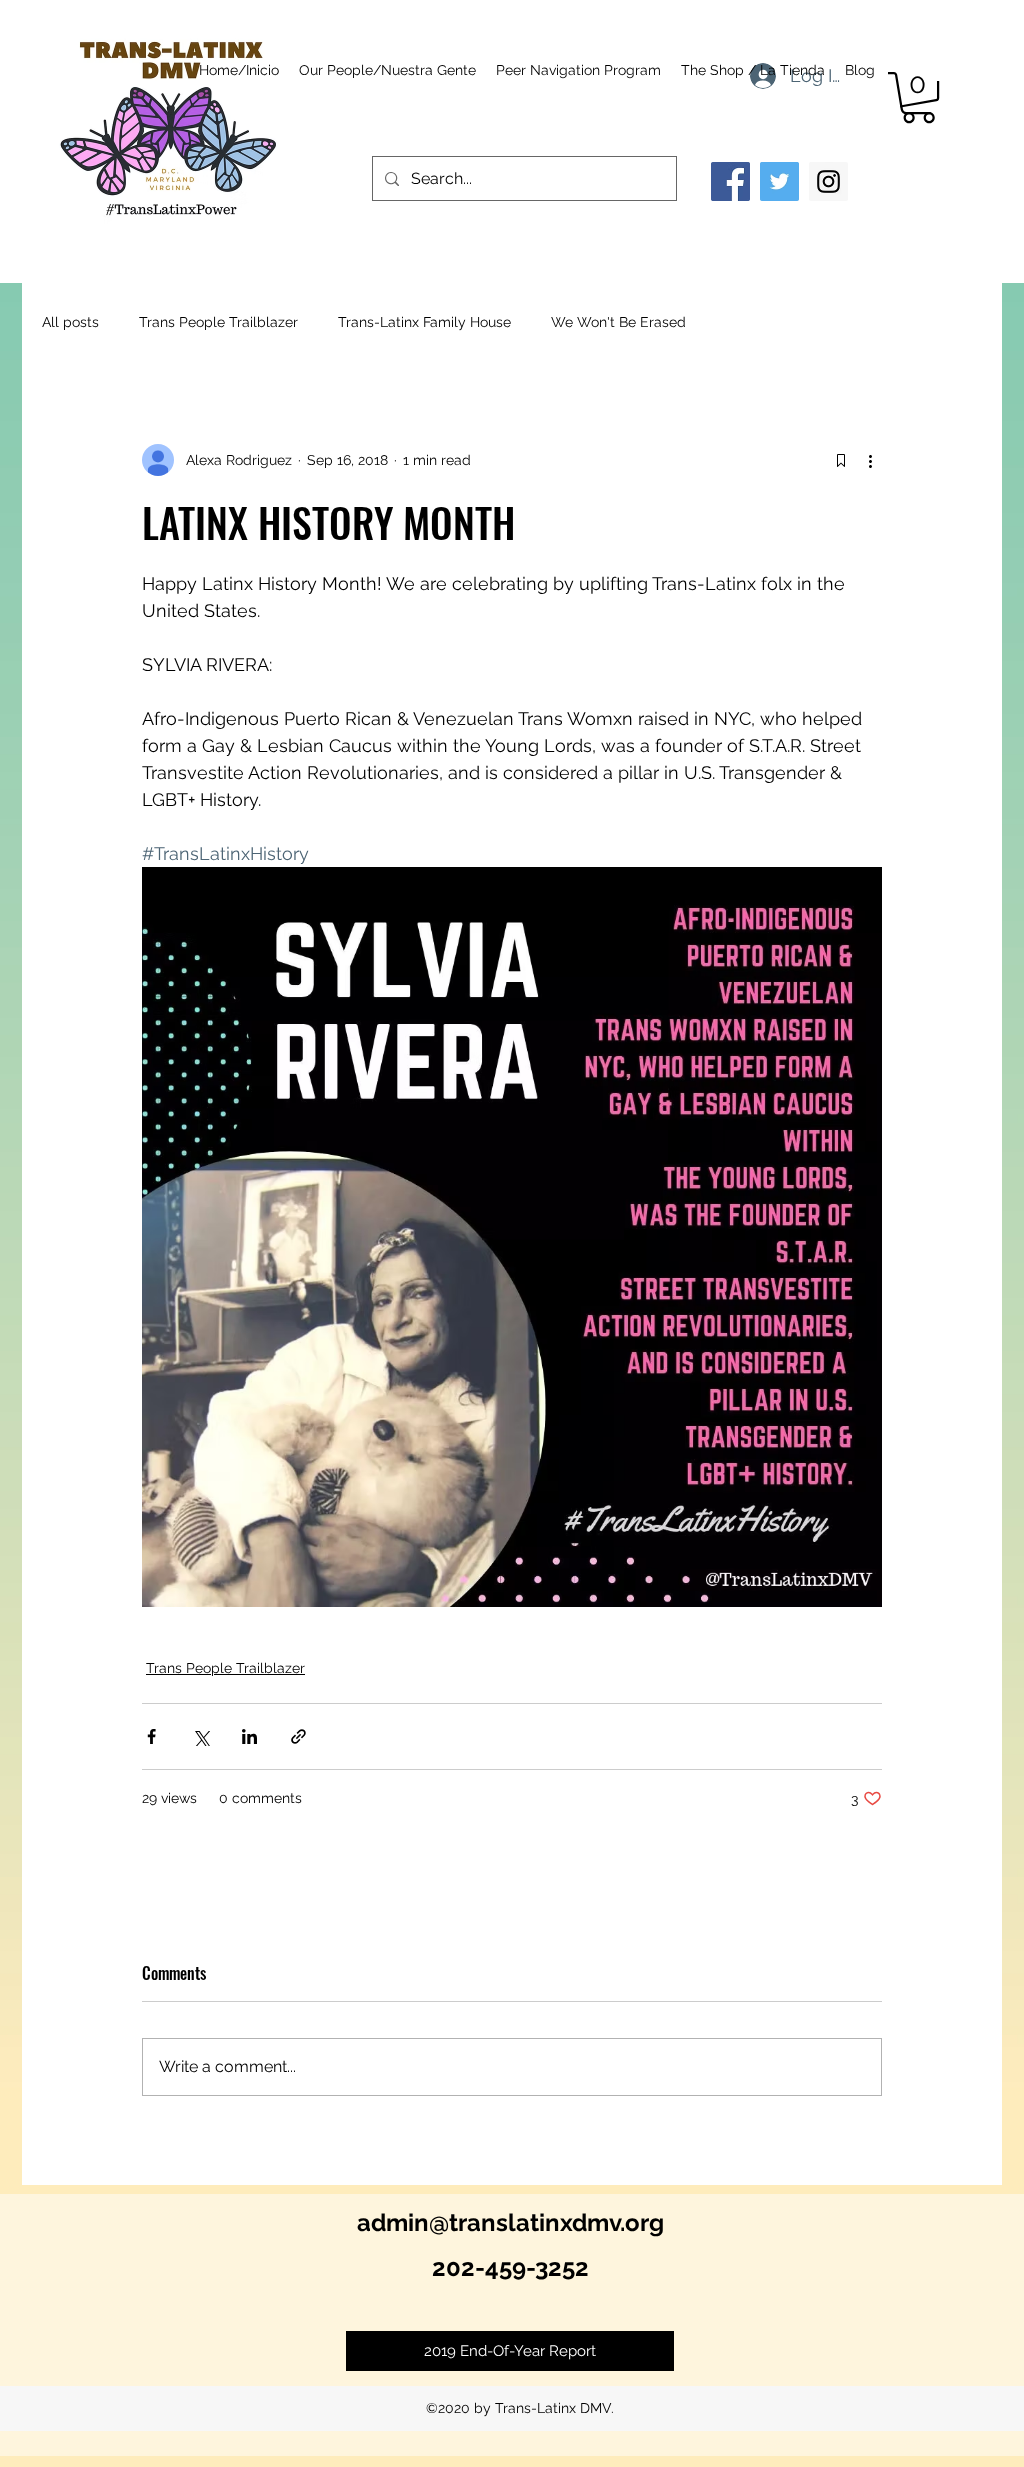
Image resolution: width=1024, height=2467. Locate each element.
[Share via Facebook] (151, 1736)
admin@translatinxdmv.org (510, 2222)
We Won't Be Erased (618, 322)
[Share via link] (298, 1736)
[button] (918, 97)
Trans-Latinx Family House (424, 322)
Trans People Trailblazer (218, 322)
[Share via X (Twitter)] (200, 1736)
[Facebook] (730, 181)
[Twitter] (779, 181)
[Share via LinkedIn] (249, 1736)
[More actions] (870, 460)
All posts (70, 322)
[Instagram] (828, 181)
